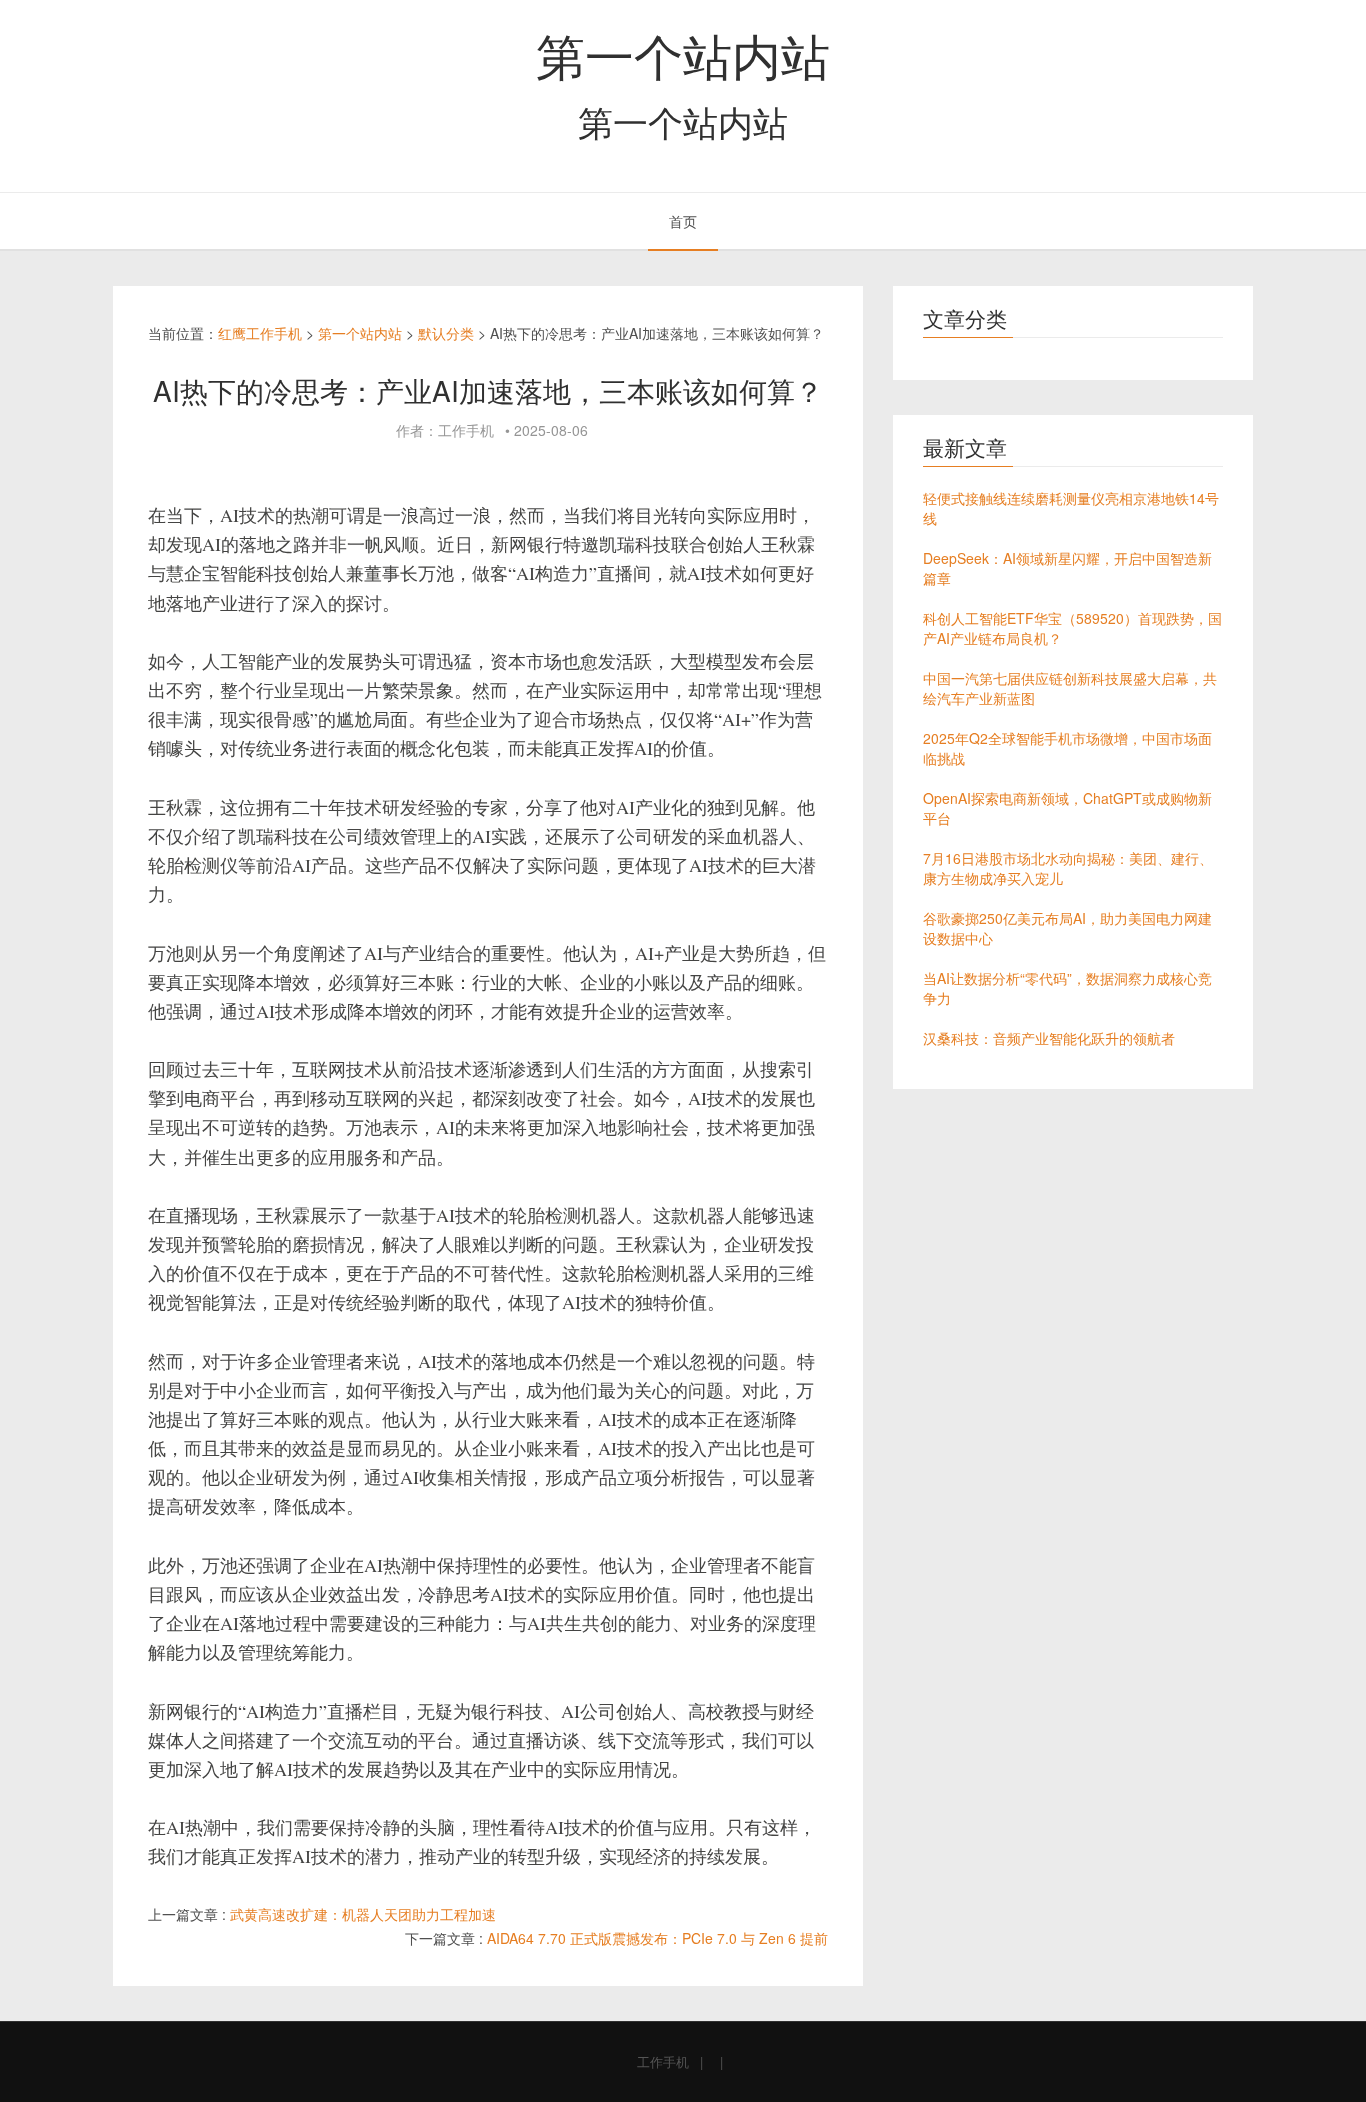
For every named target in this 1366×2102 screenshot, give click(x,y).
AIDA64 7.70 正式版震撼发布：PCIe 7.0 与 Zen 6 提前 (657, 1938)
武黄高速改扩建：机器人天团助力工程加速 (363, 1914)
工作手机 (663, 2061)
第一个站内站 (683, 54)
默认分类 (446, 333)
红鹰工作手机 (260, 333)
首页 (683, 221)
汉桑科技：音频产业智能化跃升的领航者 (1049, 1038)
